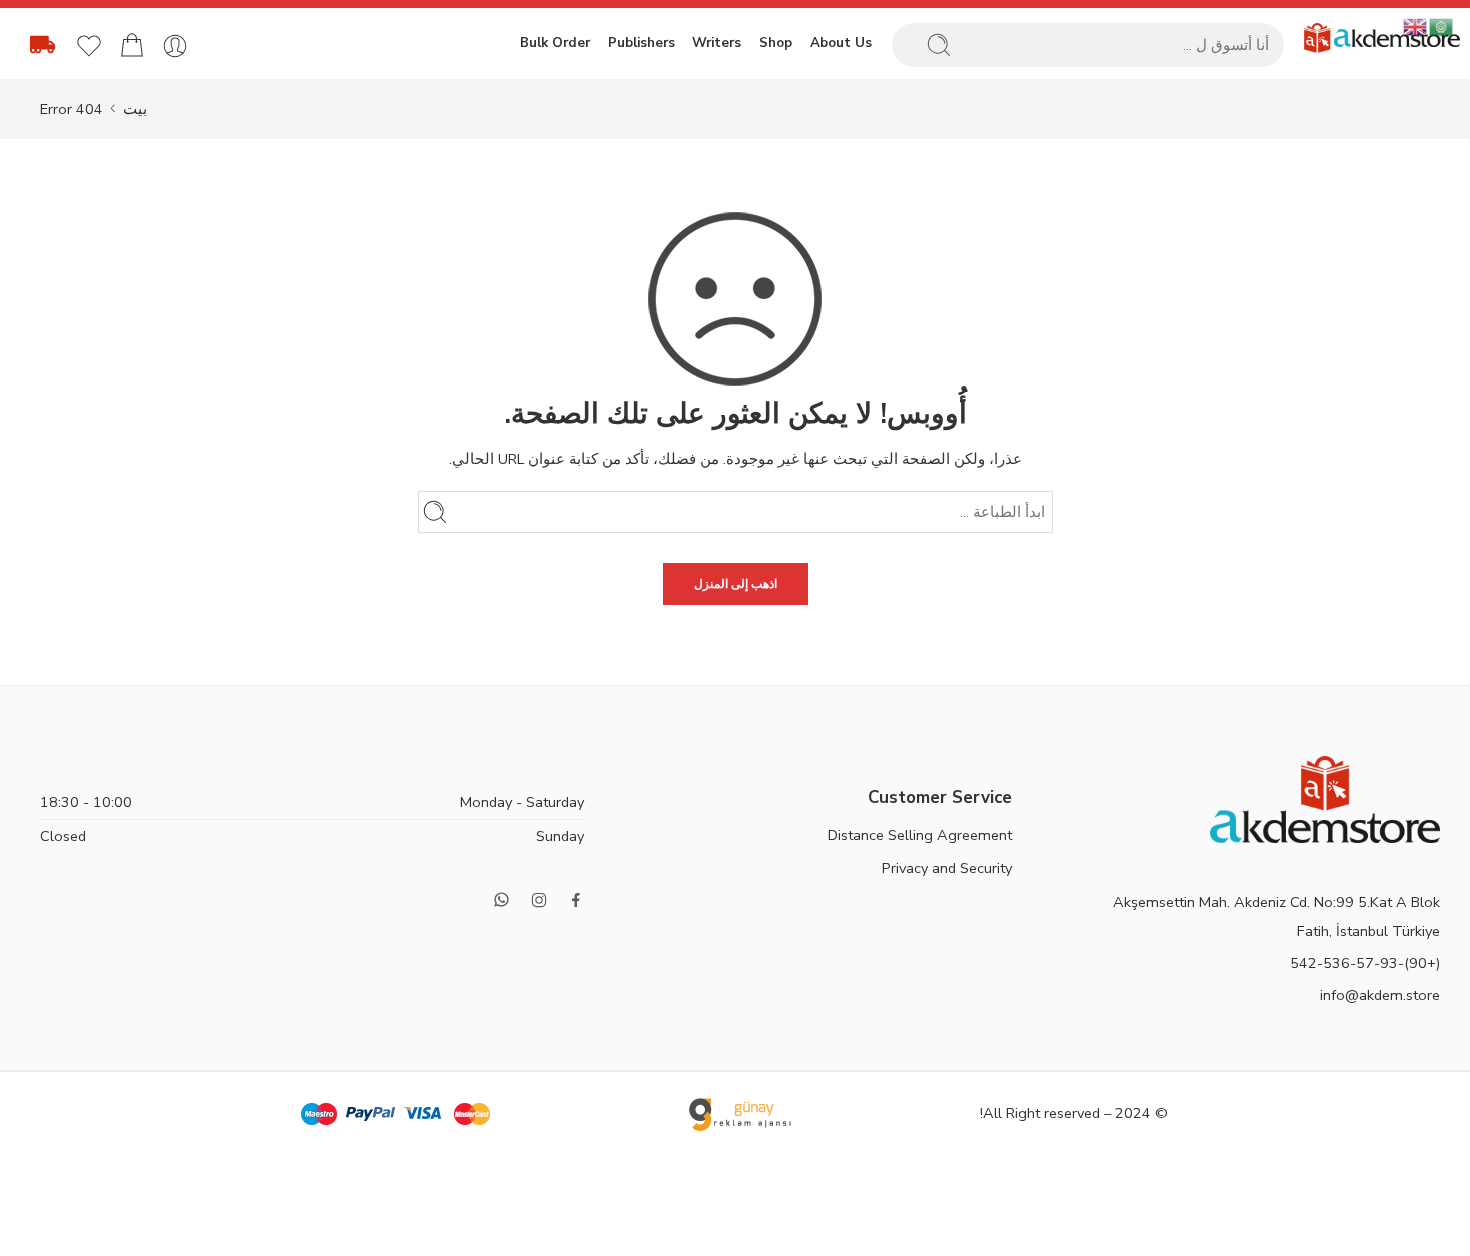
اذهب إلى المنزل (735, 584)
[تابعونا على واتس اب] (501, 899)
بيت (135, 109)
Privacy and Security (947, 868)
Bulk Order (555, 43)
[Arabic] (1442, 26)
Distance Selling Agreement (920, 835)
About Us (841, 43)
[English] (1416, 26)
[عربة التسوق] (132, 46)
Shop (775, 43)
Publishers (641, 43)
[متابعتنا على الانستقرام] (539, 900)
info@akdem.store (1380, 995)
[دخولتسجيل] (175, 46)
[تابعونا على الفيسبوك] (576, 900)
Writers (716, 43)
